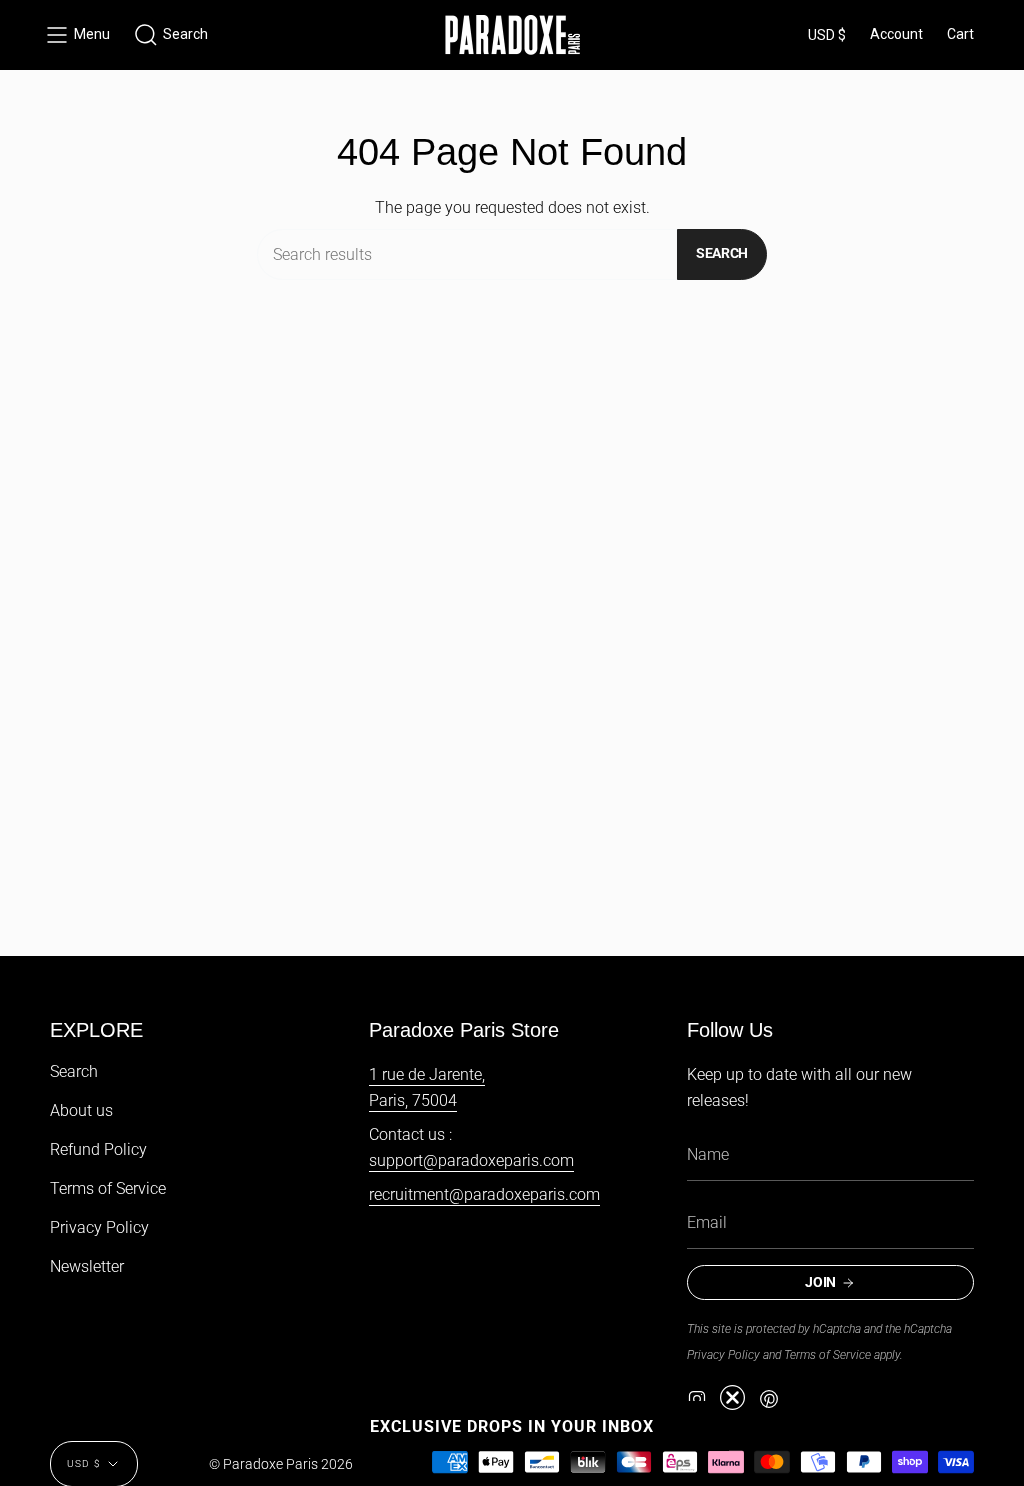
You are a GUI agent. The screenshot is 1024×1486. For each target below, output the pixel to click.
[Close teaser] (732, 1397)
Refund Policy (98, 1149)
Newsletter (87, 1266)
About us (81, 1110)
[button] (171, 35)
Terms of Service (108, 1188)
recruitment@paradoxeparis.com (484, 1194)
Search (722, 253)
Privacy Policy (99, 1227)
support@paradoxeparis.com (471, 1160)
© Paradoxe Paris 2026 (281, 1464)
